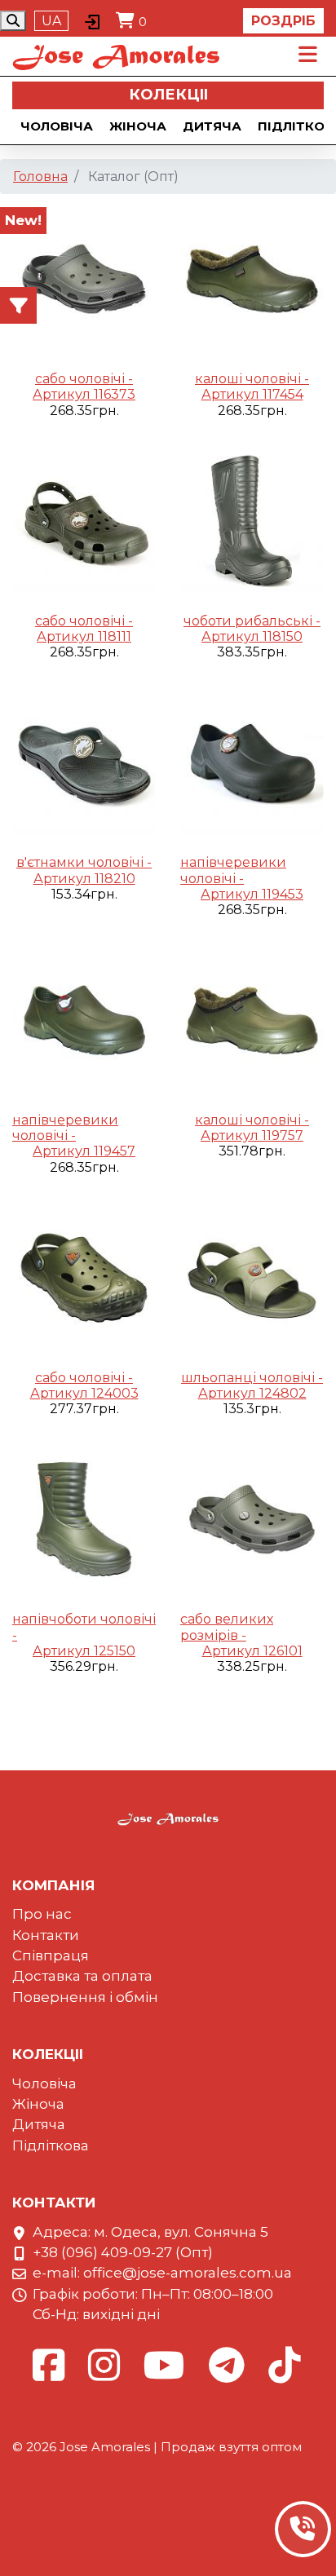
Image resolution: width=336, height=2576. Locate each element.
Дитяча (212, 126)
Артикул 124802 (252, 1393)
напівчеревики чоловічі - (233, 870)
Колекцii (168, 95)
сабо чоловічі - (84, 379)
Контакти (46, 1935)
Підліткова (51, 2145)
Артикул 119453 (252, 894)
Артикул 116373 (84, 394)
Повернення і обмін (85, 1997)
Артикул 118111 (84, 636)
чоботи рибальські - (252, 621)
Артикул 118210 (84, 879)
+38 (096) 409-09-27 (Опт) (123, 2252)
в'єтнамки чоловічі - (84, 862)
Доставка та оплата (82, 1976)
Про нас (42, 1914)
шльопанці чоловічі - (252, 1378)
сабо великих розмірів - (227, 1627)
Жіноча (138, 126)
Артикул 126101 (252, 1651)
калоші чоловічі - (252, 379)
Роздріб (283, 21)
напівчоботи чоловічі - (84, 1627)
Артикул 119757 (252, 1136)
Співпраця (51, 1955)
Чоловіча (57, 126)
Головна (40, 177)
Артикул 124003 (84, 1393)
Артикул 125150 (84, 1651)
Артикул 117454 (252, 394)
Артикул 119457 (84, 1151)
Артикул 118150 (252, 636)
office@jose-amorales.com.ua (188, 2273)
